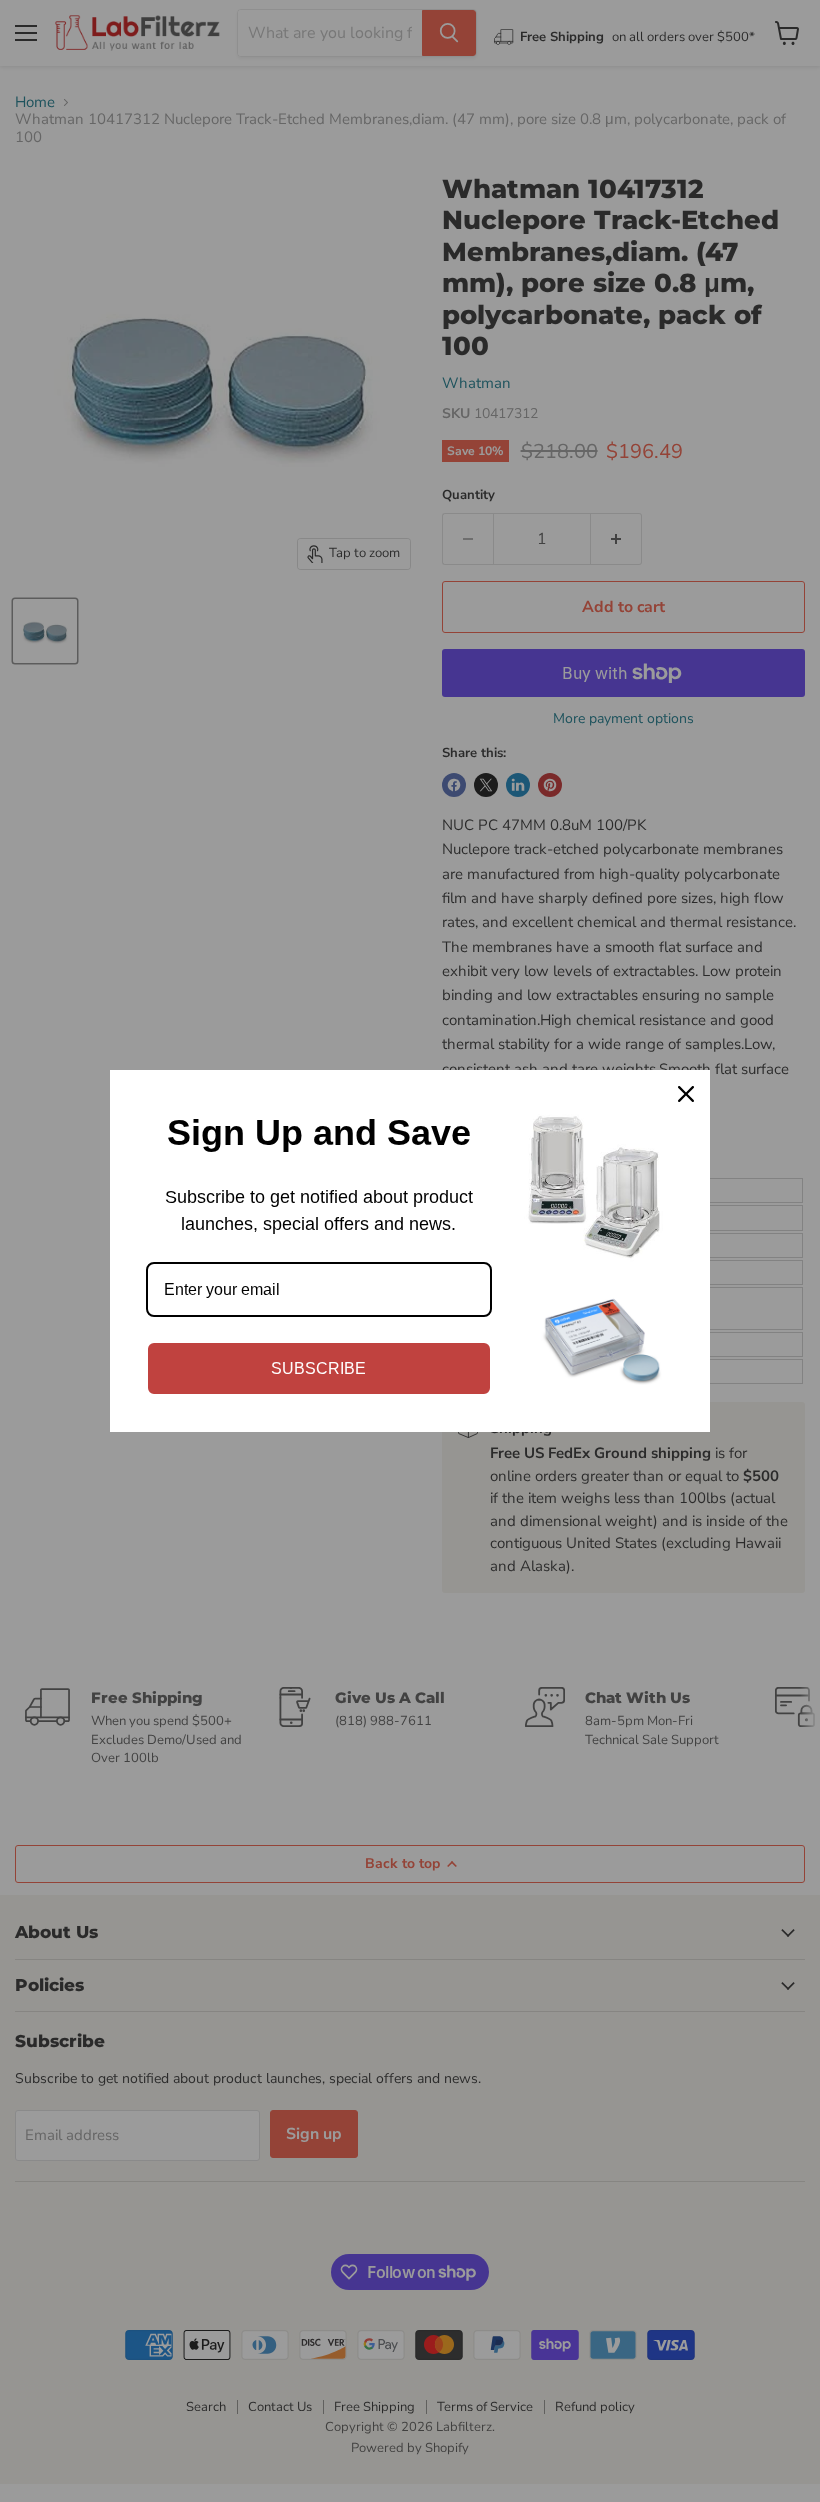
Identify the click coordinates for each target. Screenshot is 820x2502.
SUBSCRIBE (318, 1368)
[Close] (686, 1094)
